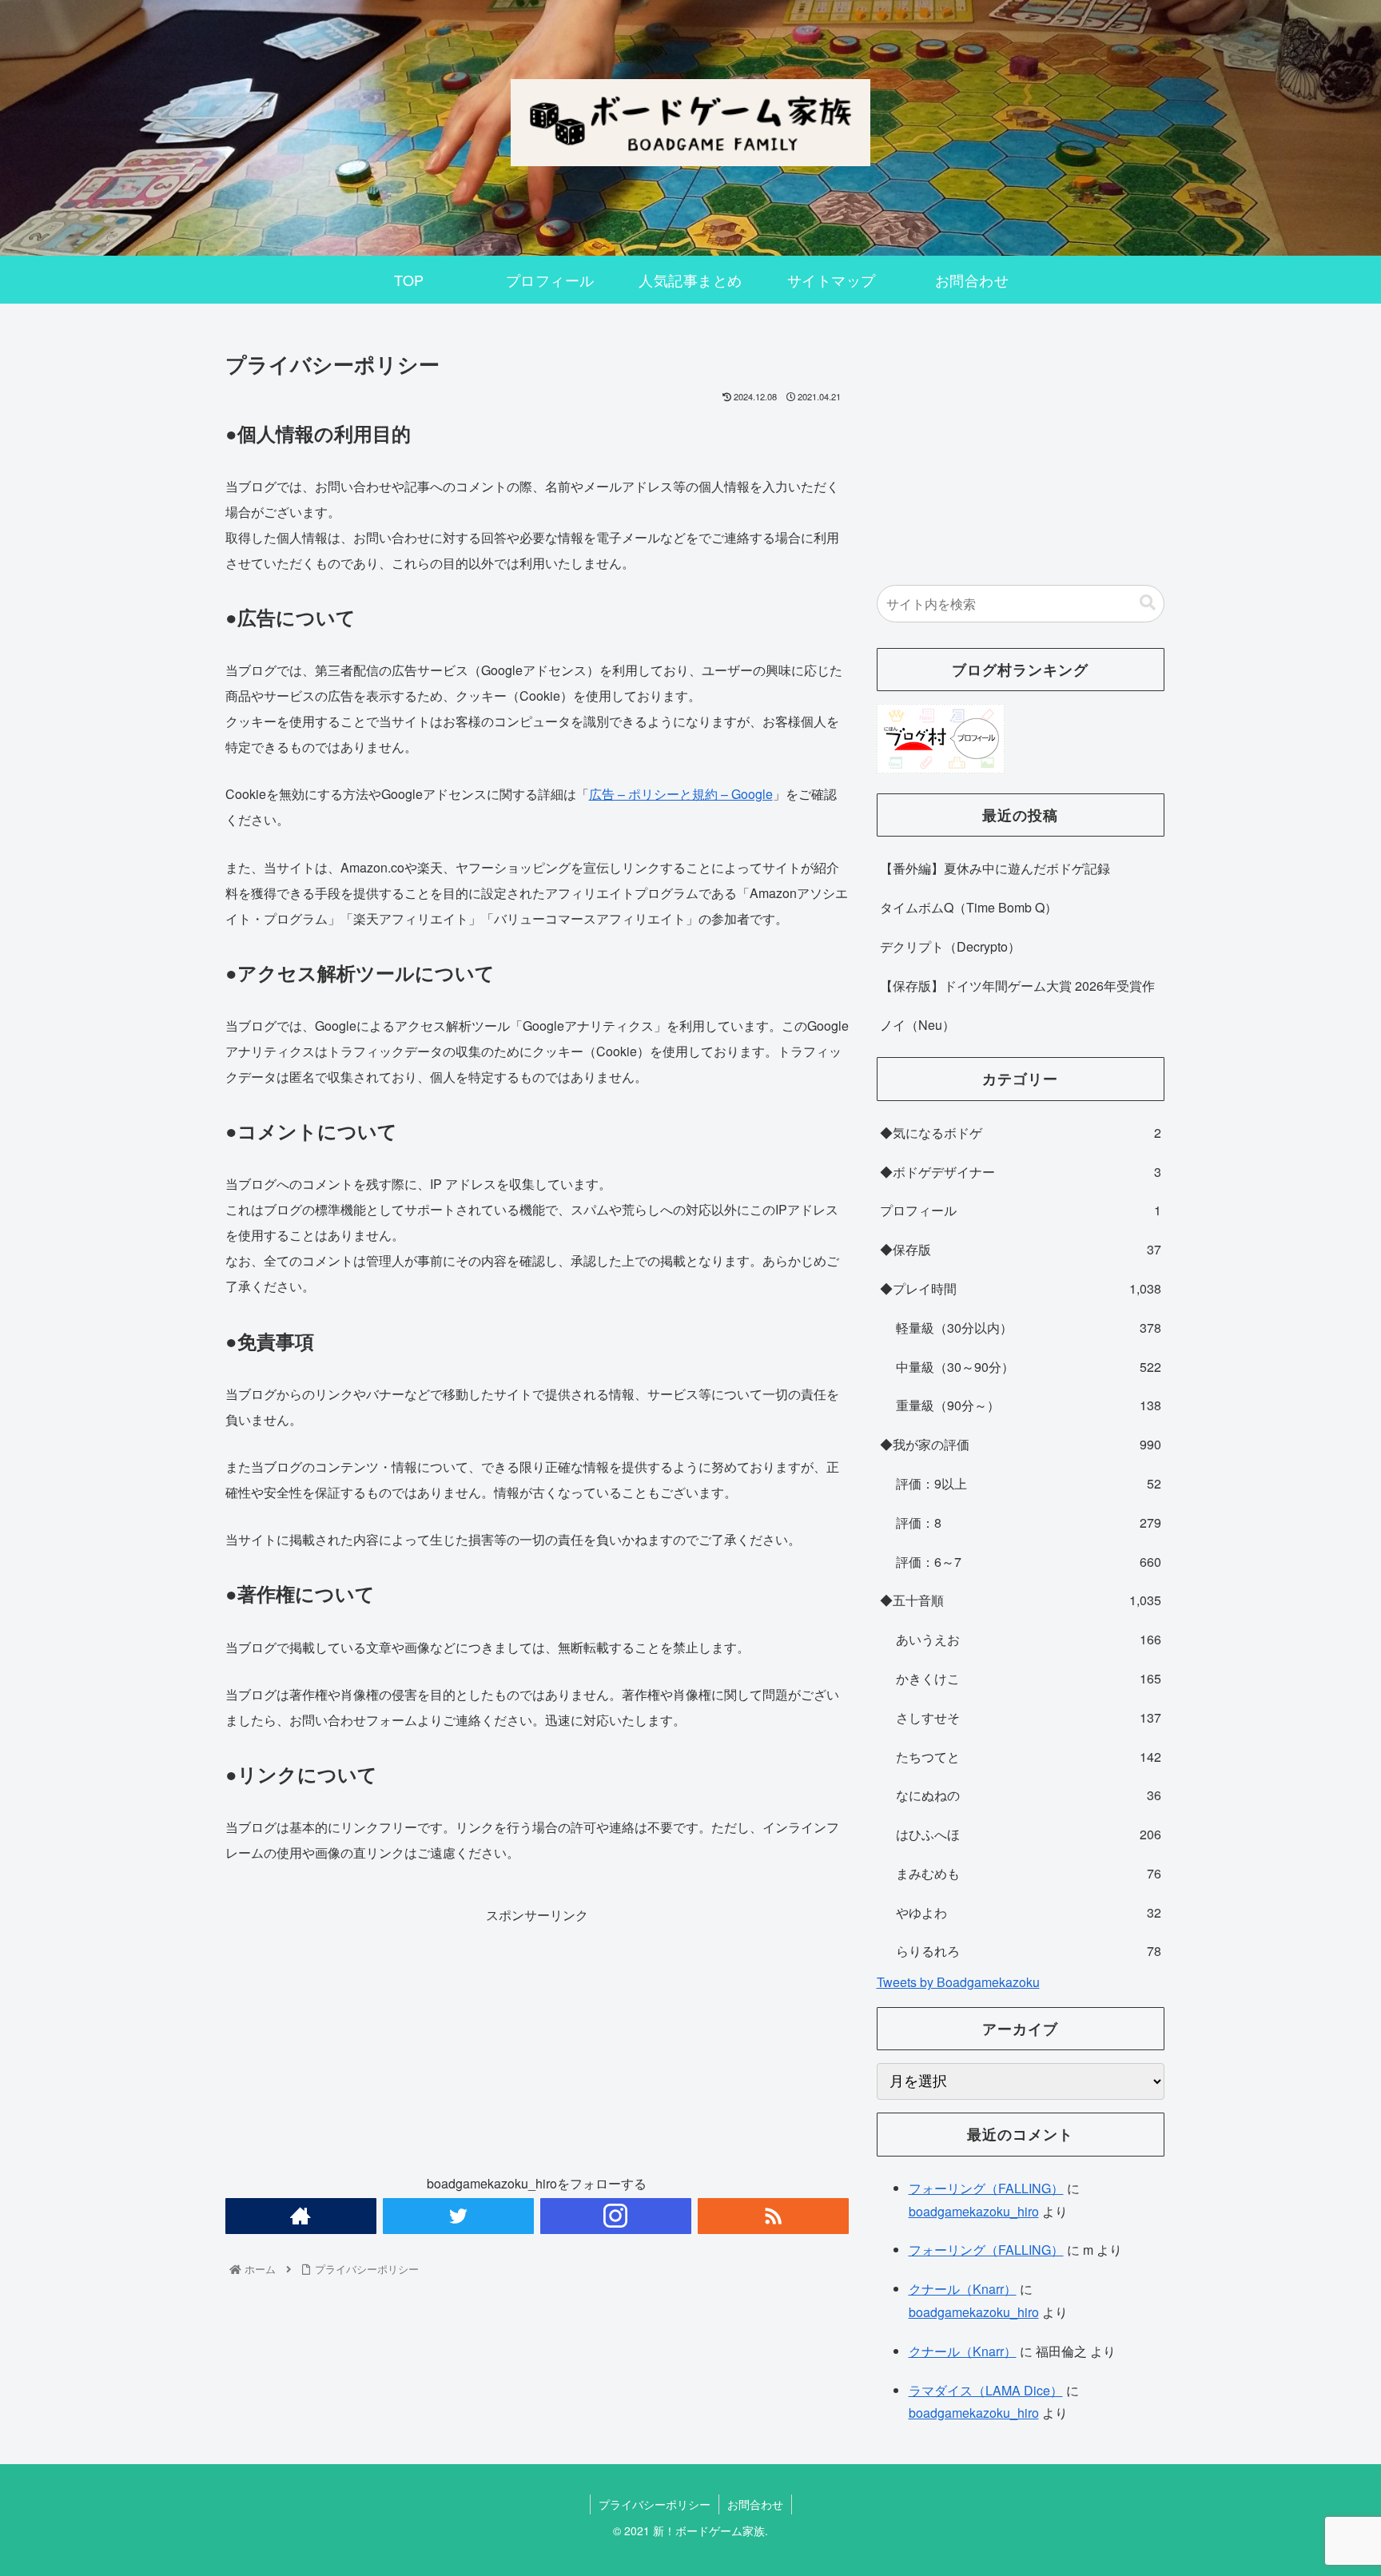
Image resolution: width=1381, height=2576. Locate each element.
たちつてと (1029, 1757)
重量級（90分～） (1029, 1405)
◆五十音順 (1021, 1600)
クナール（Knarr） (963, 2289)
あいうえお (1029, 1639)
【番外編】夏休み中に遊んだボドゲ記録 (995, 868)
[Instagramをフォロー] (616, 2216)
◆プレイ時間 (1021, 1288)
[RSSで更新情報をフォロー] (773, 2216)
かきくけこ (1029, 1678)
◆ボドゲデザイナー (1021, 1172)
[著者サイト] (301, 2216)
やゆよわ (1029, 1912)
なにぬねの (1029, 1795)
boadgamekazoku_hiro (974, 2211)
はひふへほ (1029, 1834)
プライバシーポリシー (655, 2504)
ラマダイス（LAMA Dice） (986, 2390)
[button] (1148, 603)
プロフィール (1021, 1210)
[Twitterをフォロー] (458, 2216)
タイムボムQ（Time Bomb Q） (969, 907)
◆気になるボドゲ (1021, 1133)
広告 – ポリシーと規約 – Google (681, 794)
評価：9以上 (1029, 1483)
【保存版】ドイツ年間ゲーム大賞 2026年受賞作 (1017, 986)
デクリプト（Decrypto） (950, 946)
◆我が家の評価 (1021, 1444)
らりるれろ (1029, 1951)
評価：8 (1029, 1523)
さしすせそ (1029, 1717)
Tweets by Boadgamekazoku (958, 1982)
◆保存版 (1021, 1249)
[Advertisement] (537, 2039)
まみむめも (1029, 1873)
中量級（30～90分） (1029, 1367)
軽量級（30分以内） (1029, 1328)
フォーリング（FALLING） (986, 2188)
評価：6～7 (1029, 1562)
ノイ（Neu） (917, 1025)
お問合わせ (755, 2504)
